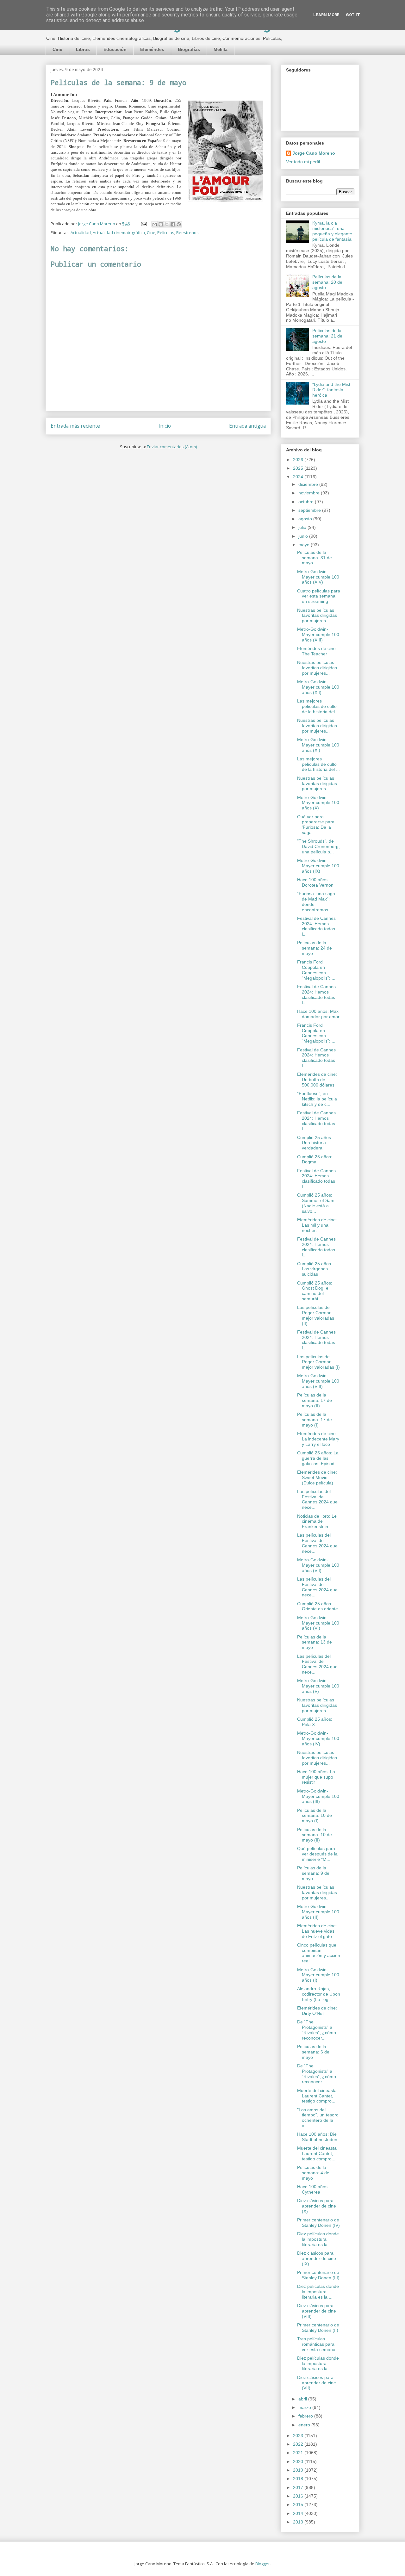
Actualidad (81, 232)
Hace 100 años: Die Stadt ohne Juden (317, 2137)
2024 (299, 477)
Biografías (189, 49)
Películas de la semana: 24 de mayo (315, 948)
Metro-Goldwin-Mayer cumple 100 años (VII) (318, 1565)
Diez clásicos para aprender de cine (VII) (317, 2383)
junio (304, 536)
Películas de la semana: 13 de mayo (315, 1642)
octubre (307, 502)
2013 (299, 2522)
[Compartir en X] (167, 224)
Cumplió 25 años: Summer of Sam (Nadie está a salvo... (316, 1203)
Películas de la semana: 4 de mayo (313, 2173)
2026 (299, 460)
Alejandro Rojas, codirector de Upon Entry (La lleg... (319, 1994)
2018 (299, 2479)
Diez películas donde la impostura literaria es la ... (318, 2239)
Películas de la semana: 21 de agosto (327, 336)
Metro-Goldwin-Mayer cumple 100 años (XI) (318, 745)
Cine (57, 49)
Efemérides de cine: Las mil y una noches (317, 1225)
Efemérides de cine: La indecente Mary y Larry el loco (318, 1439)
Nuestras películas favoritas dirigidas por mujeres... (317, 616)
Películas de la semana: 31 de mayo (315, 558)
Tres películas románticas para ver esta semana (316, 2344)
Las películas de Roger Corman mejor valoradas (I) (318, 1362)
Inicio (165, 426)
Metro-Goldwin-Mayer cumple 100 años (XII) (318, 687)
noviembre (310, 493)
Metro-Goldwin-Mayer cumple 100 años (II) (318, 1912)
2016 (299, 2496)
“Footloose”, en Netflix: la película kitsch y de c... (317, 1099)
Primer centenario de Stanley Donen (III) (318, 2275)
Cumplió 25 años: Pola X (315, 1722)
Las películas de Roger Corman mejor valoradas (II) (316, 1315)
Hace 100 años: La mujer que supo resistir (316, 1777)
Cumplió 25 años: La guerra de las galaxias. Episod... (318, 1458)
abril (303, 2399)
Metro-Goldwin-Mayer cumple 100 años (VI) (318, 1623)
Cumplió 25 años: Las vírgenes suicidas (315, 1269)
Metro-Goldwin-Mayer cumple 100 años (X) (318, 803)
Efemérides (152, 49)
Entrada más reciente (75, 426)
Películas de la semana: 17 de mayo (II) (315, 1400)
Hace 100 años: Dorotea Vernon (315, 882)
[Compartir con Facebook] (173, 224)
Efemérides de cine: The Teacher (317, 651)
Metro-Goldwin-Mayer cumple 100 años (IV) (318, 1738)
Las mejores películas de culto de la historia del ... (318, 706)
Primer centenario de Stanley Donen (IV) (318, 2223)
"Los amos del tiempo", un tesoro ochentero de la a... (318, 2118)
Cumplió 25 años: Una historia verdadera (315, 1143)
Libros (83, 49)
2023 (299, 2436)
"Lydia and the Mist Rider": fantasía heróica (331, 390)
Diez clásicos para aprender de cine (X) (317, 2206)
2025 (299, 468)
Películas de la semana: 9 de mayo (313, 1873)
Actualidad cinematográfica (119, 232)
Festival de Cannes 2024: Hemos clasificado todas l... (316, 926)
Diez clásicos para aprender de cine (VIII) (317, 2311)
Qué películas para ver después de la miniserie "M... (317, 1854)
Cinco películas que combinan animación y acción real (319, 1953)
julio (303, 527)
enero (305, 2425)
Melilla (221, 49)
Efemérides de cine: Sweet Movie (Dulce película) (317, 1477)
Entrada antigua (247, 426)
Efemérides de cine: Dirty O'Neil (317, 2011)
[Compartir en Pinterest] (179, 224)
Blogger (263, 2564)
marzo (305, 2407)
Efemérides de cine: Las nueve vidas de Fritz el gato (317, 1931)
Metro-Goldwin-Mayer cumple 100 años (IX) (318, 866)
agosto (306, 519)
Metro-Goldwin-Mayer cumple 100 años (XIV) (318, 577)
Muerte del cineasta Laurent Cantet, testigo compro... (317, 2096)
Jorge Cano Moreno (314, 153)
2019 (299, 2470)
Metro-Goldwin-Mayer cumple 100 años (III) (318, 1796)
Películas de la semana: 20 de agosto (327, 282)
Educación (115, 49)
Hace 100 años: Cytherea (313, 2189)
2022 (299, 2444)
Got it (353, 15)
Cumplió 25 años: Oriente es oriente (318, 1606)
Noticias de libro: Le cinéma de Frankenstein (317, 1521)
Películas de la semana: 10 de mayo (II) (315, 1835)
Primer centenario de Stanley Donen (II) (318, 2328)
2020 (299, 2461)
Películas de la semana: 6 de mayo (313, 2052)
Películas (166, 232)
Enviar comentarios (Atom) (172, 447)
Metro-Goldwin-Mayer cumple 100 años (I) (318, 1975)
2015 (299, 2505)
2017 (299, 2487)
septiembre (310, 510)
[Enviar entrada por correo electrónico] (143, 224)
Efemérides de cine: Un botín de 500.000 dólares (317, 1080)
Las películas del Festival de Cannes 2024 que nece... (317, 1499)
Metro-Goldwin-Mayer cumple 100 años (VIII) (318, 1381)
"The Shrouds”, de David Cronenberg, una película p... (318, 846)
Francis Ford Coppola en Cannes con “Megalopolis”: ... (316, 970)
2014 (299, 2513)
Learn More (326, 15)
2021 (299, 2453)
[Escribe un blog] (161, 224)
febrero (306, 2416)
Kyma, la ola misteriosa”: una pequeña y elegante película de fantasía (332, 231)
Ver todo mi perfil (303, 162)
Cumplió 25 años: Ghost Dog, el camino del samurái (315, 1291)
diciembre (309, 484)
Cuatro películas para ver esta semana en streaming (319, 596)
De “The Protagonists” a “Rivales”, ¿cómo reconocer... (317, 2030)
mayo (305, 545)
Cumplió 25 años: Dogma (315, 1159)
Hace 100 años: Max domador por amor (318, 1014)
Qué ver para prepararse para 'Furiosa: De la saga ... (316, 825)
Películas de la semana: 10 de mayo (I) (315, 1816)
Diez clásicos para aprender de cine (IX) (317, 2258)
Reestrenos (187, 232)
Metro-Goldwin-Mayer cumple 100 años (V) (318, 1686)
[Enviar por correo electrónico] (155, 224)
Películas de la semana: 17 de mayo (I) (315, 1420)
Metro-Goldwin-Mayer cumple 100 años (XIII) (318, 635)
